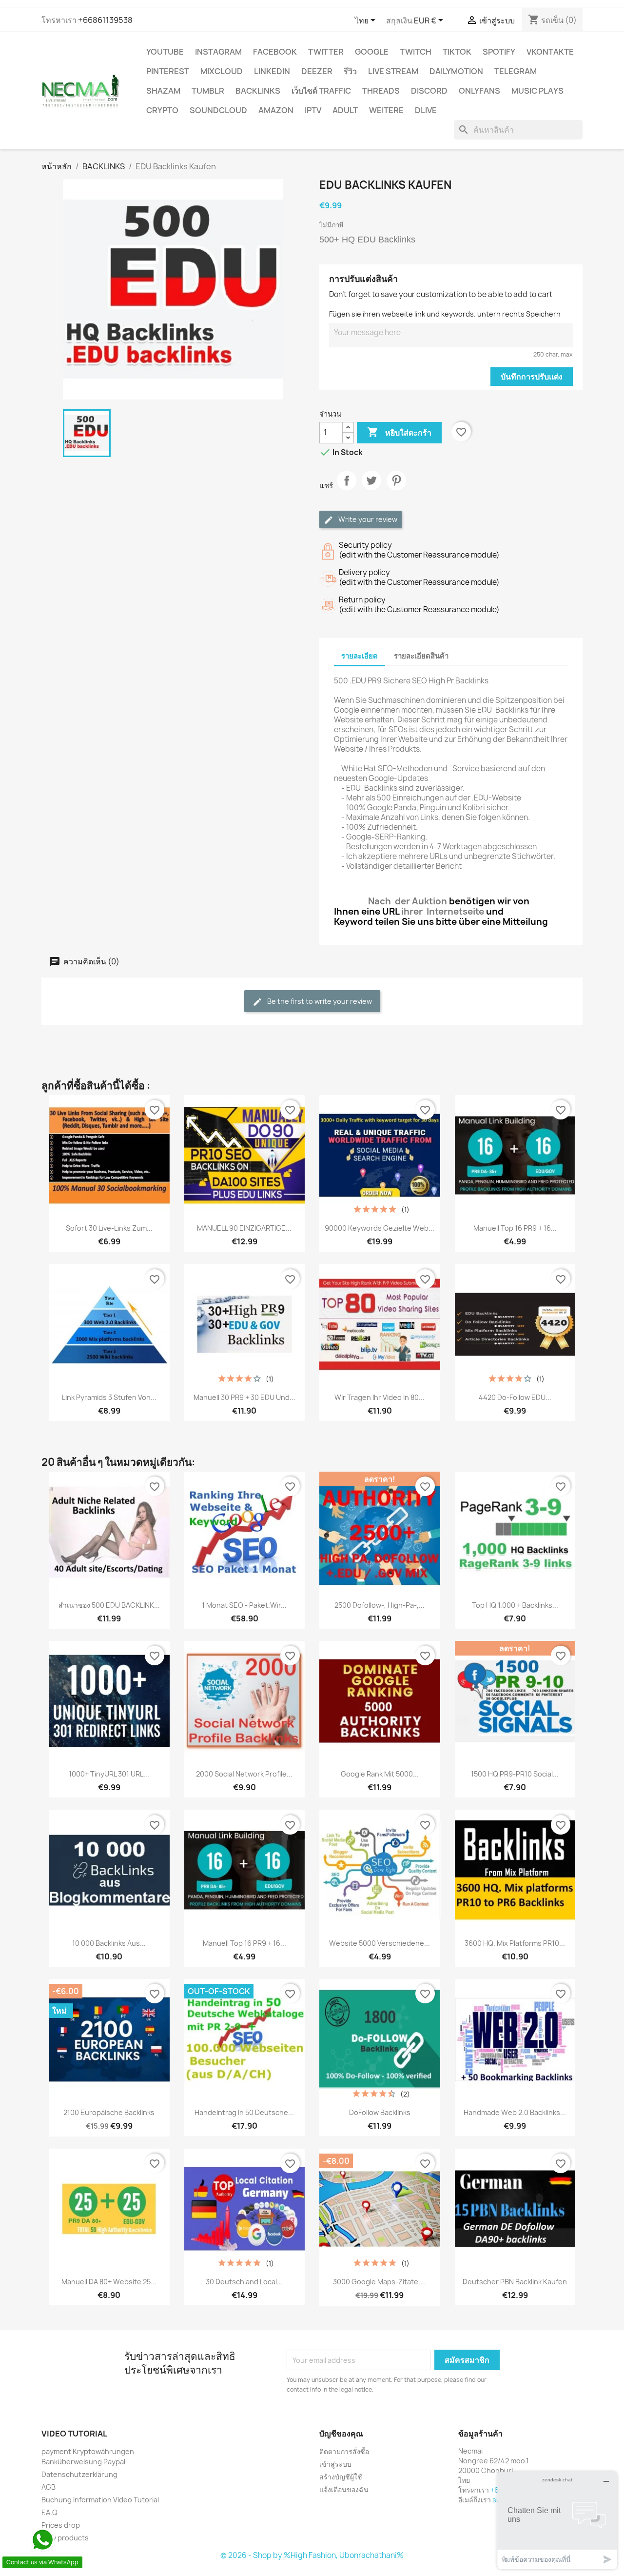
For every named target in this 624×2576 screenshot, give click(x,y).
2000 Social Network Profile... (244, 1774)
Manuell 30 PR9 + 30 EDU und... (244, 1397)
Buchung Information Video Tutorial (100, 2500)
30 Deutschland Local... (244, 2282)
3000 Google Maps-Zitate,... (380, 2282)
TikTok (457, 52)
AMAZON (276, 110)
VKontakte (550, 52)
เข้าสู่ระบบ (335, 2464)
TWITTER (326, 52)
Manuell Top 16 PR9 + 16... (515, 1228)
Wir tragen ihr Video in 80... (380, 1397)
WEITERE (386, 110)
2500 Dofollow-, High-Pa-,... (380, 1605)
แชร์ (347, 489)
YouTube (165, 52)
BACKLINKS (258, 91)
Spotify (499, 52)
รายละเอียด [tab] (360, 656)
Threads (381, 91)
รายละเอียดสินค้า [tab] (421, 656)
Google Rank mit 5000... (380, 1774)
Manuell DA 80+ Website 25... (109, 2282)
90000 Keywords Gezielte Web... (380, 1228)
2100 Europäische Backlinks (109, 2112)
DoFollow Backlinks (380, 2112)
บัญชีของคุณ (341, 2434)
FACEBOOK (275, 52)
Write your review (367, 519)
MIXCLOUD (222, 71)
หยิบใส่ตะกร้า (399, 432)
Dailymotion (456, 71)
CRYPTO (162, 110)
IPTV (313, 110)
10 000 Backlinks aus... (109, 1943)
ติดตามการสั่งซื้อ (344, 2451)
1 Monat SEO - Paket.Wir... (244, 1605)
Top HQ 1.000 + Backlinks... (515, 1605)
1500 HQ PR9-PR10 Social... (515, 1774)
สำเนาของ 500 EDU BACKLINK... (109, 1605)
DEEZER (317, 71)
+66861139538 (105, 20)
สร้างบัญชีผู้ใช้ (341, 2477)
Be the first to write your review (319, 1001)
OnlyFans (479, 91)
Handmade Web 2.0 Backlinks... (515, 2112)
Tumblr (208, 91)
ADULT (345, 110)
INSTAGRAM (218, 52)
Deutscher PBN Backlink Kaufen (515, 2282)
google (372, 52)
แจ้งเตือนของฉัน (344, 2489)
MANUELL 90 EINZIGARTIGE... (244, 1228)
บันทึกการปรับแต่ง (532, 377)
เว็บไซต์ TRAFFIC (321, 91)
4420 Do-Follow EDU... (515, 1397)
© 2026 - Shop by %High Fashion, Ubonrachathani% (312, 2555)
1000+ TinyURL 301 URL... (109, 1774)
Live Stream (393, 71)
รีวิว (350, 71)
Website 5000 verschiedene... (380, 1943)
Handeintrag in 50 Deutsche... (244, 2112)
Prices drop (61, 2525)
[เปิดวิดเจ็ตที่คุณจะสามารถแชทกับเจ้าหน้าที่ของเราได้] (557, 2520)
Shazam (163, 91)
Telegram (516, 71)
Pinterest (168, 71)
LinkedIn (272, 71)
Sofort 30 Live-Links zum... (109, 1228)
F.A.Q (49, 2512)
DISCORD (429, 91)
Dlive (426, 110)
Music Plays (537, 91)
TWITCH (416, 52)
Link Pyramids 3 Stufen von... (109, 1397)
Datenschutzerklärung (79, 2474)
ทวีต (371, 489)
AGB (49, 2487)
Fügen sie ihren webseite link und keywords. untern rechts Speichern (445, 314)
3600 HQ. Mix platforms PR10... (515, 1943)
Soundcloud (218, 110)
